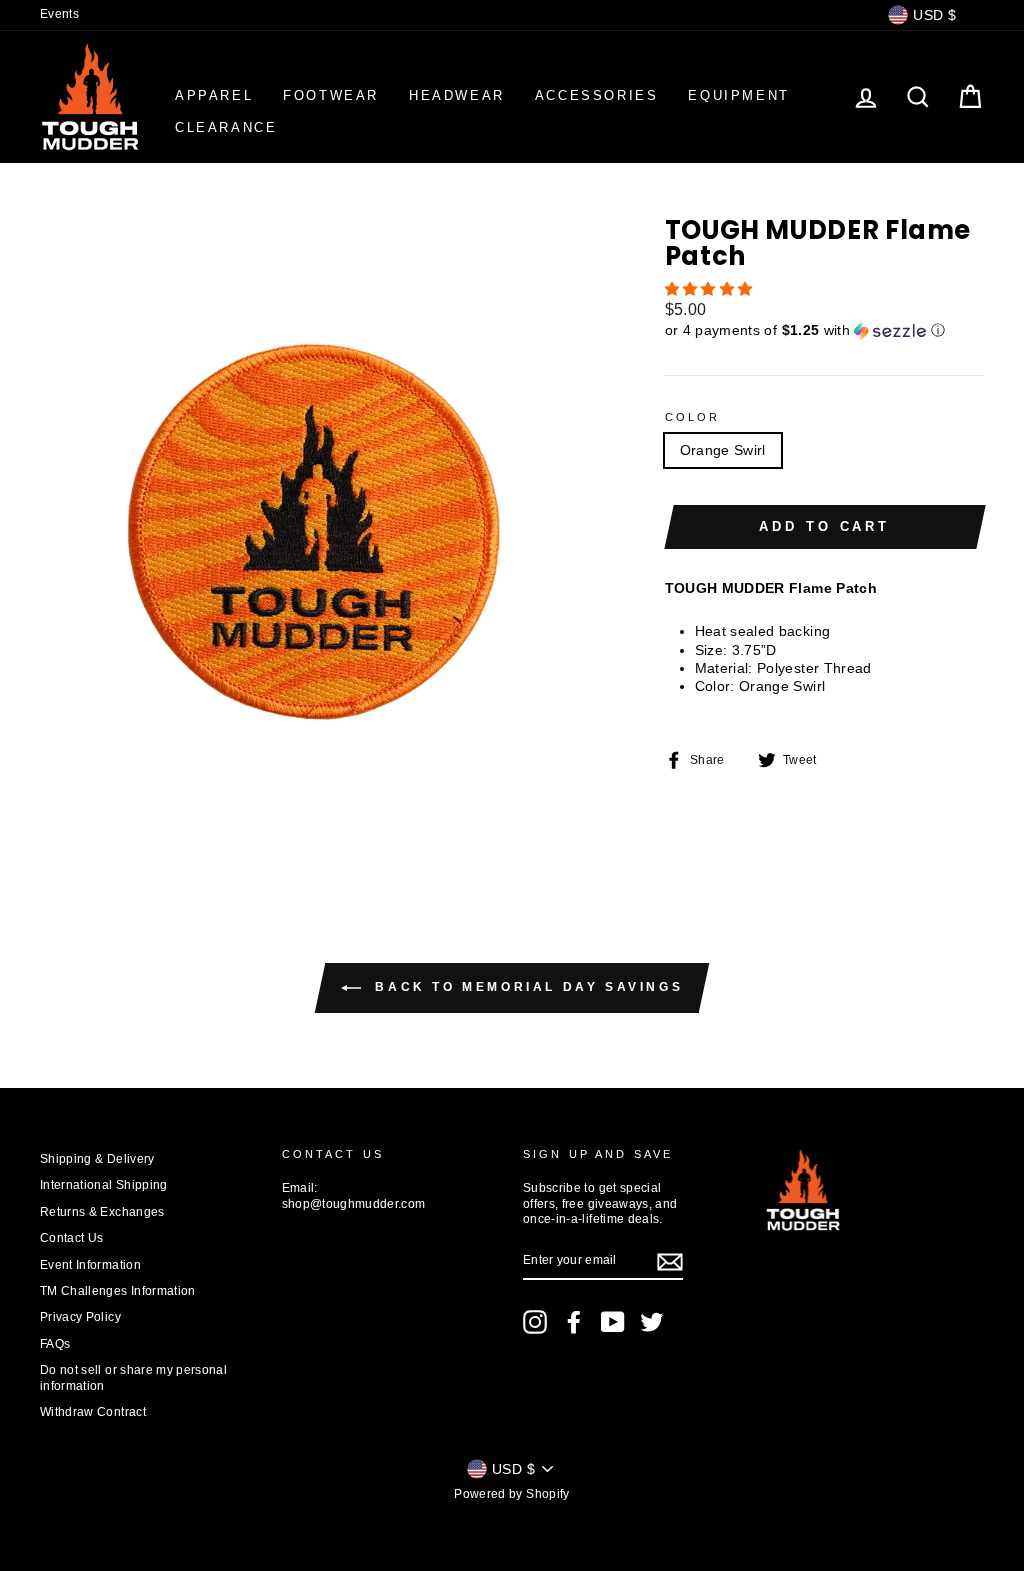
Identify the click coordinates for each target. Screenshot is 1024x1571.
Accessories (597, 95)
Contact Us (72, 1238)
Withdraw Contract (93, 1412)
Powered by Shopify (511, 1494)
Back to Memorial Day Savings (526, 987)
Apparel (214, 95)
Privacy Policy (80, 1317)
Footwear (331, 95)
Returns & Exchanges (102, 1212)
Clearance (226, 127)
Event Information (90, 1265)
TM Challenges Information (118, 1291)
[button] (711, 289)
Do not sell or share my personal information (133, 1377)
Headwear (457, 95)
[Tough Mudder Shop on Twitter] (652, 1322)
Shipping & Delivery (97, 1159)
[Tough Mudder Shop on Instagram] (535, 1322)
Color (693, 417)
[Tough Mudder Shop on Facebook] (574, 1322)
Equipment (738, 95)
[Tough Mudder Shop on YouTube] (613, 1322)
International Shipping (104, 1185)
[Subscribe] (670, 1262)
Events (59, 14)
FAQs (55, 1344)
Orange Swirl (723, 450)
